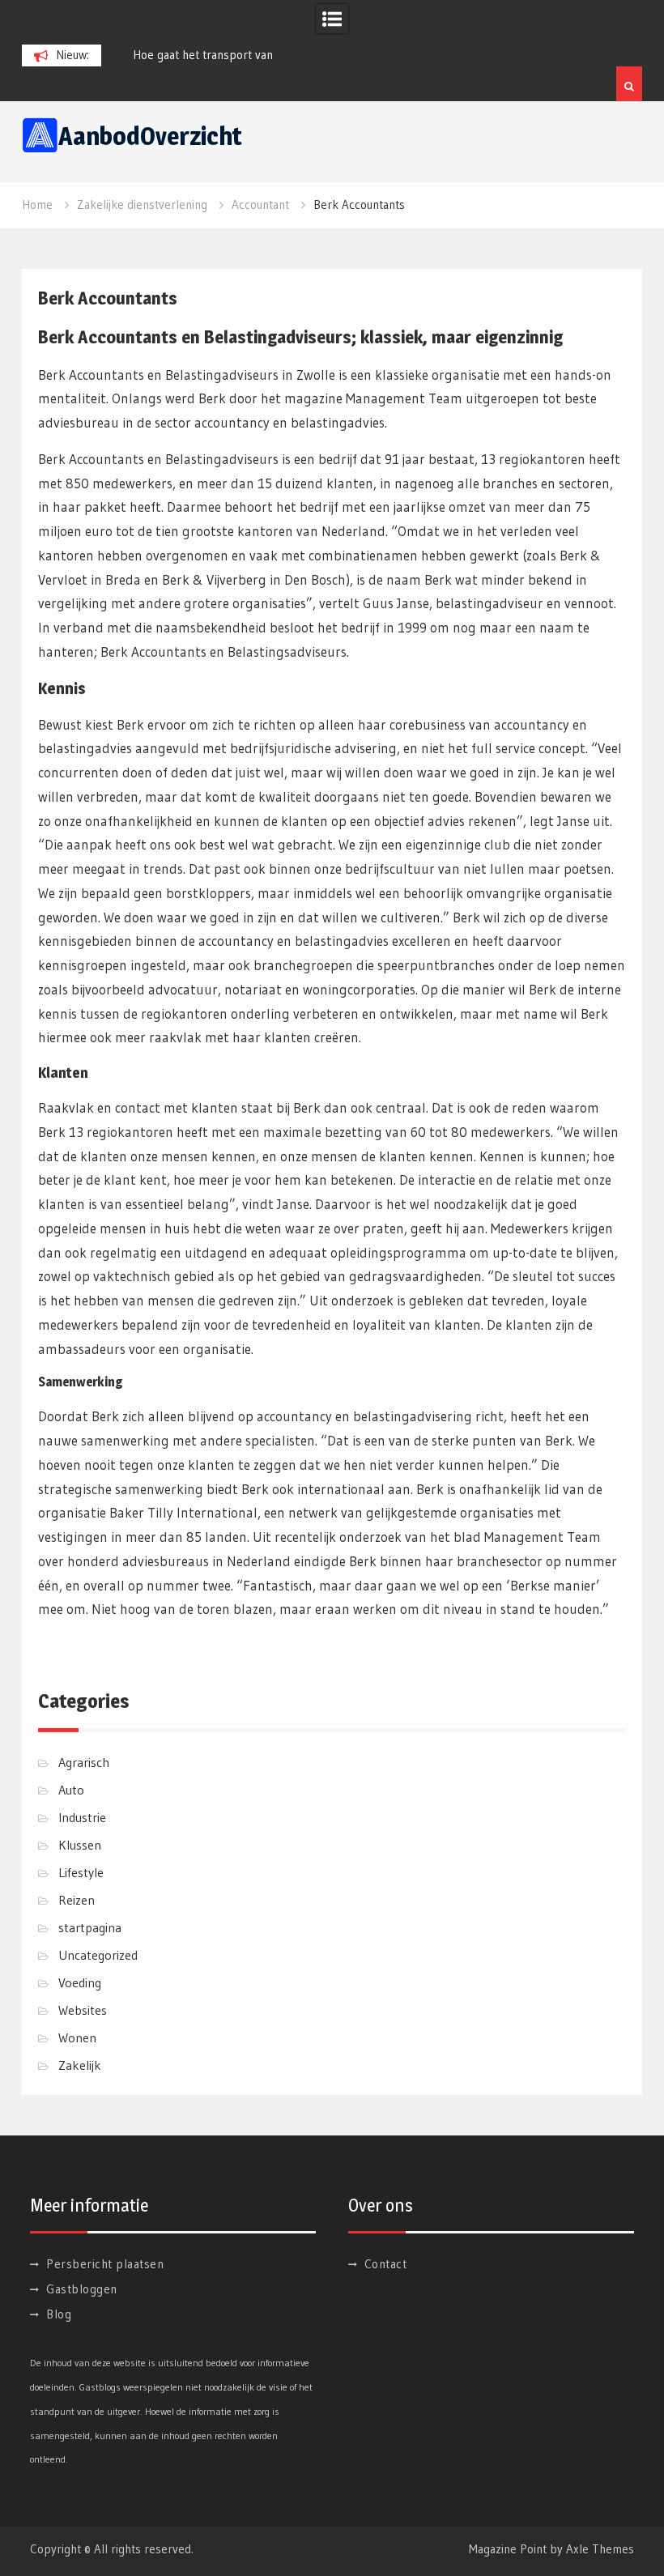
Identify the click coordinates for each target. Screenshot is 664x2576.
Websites (83, 2010)
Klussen (80, 1845)
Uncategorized (98, 1955)
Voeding (80, 1982)
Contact (386, 2264)
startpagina (90, 1927)
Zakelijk (80, 2065)
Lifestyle (81, 1872)
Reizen (77, 1900)
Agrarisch (84, 1762)
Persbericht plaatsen (105, 2264)
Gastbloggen (82, 2289)
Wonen (77, 2037)
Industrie (82, 1817)
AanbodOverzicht (150, 136)
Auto (71, 1790)
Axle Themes (600, 2549)
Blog (59, 2314)
